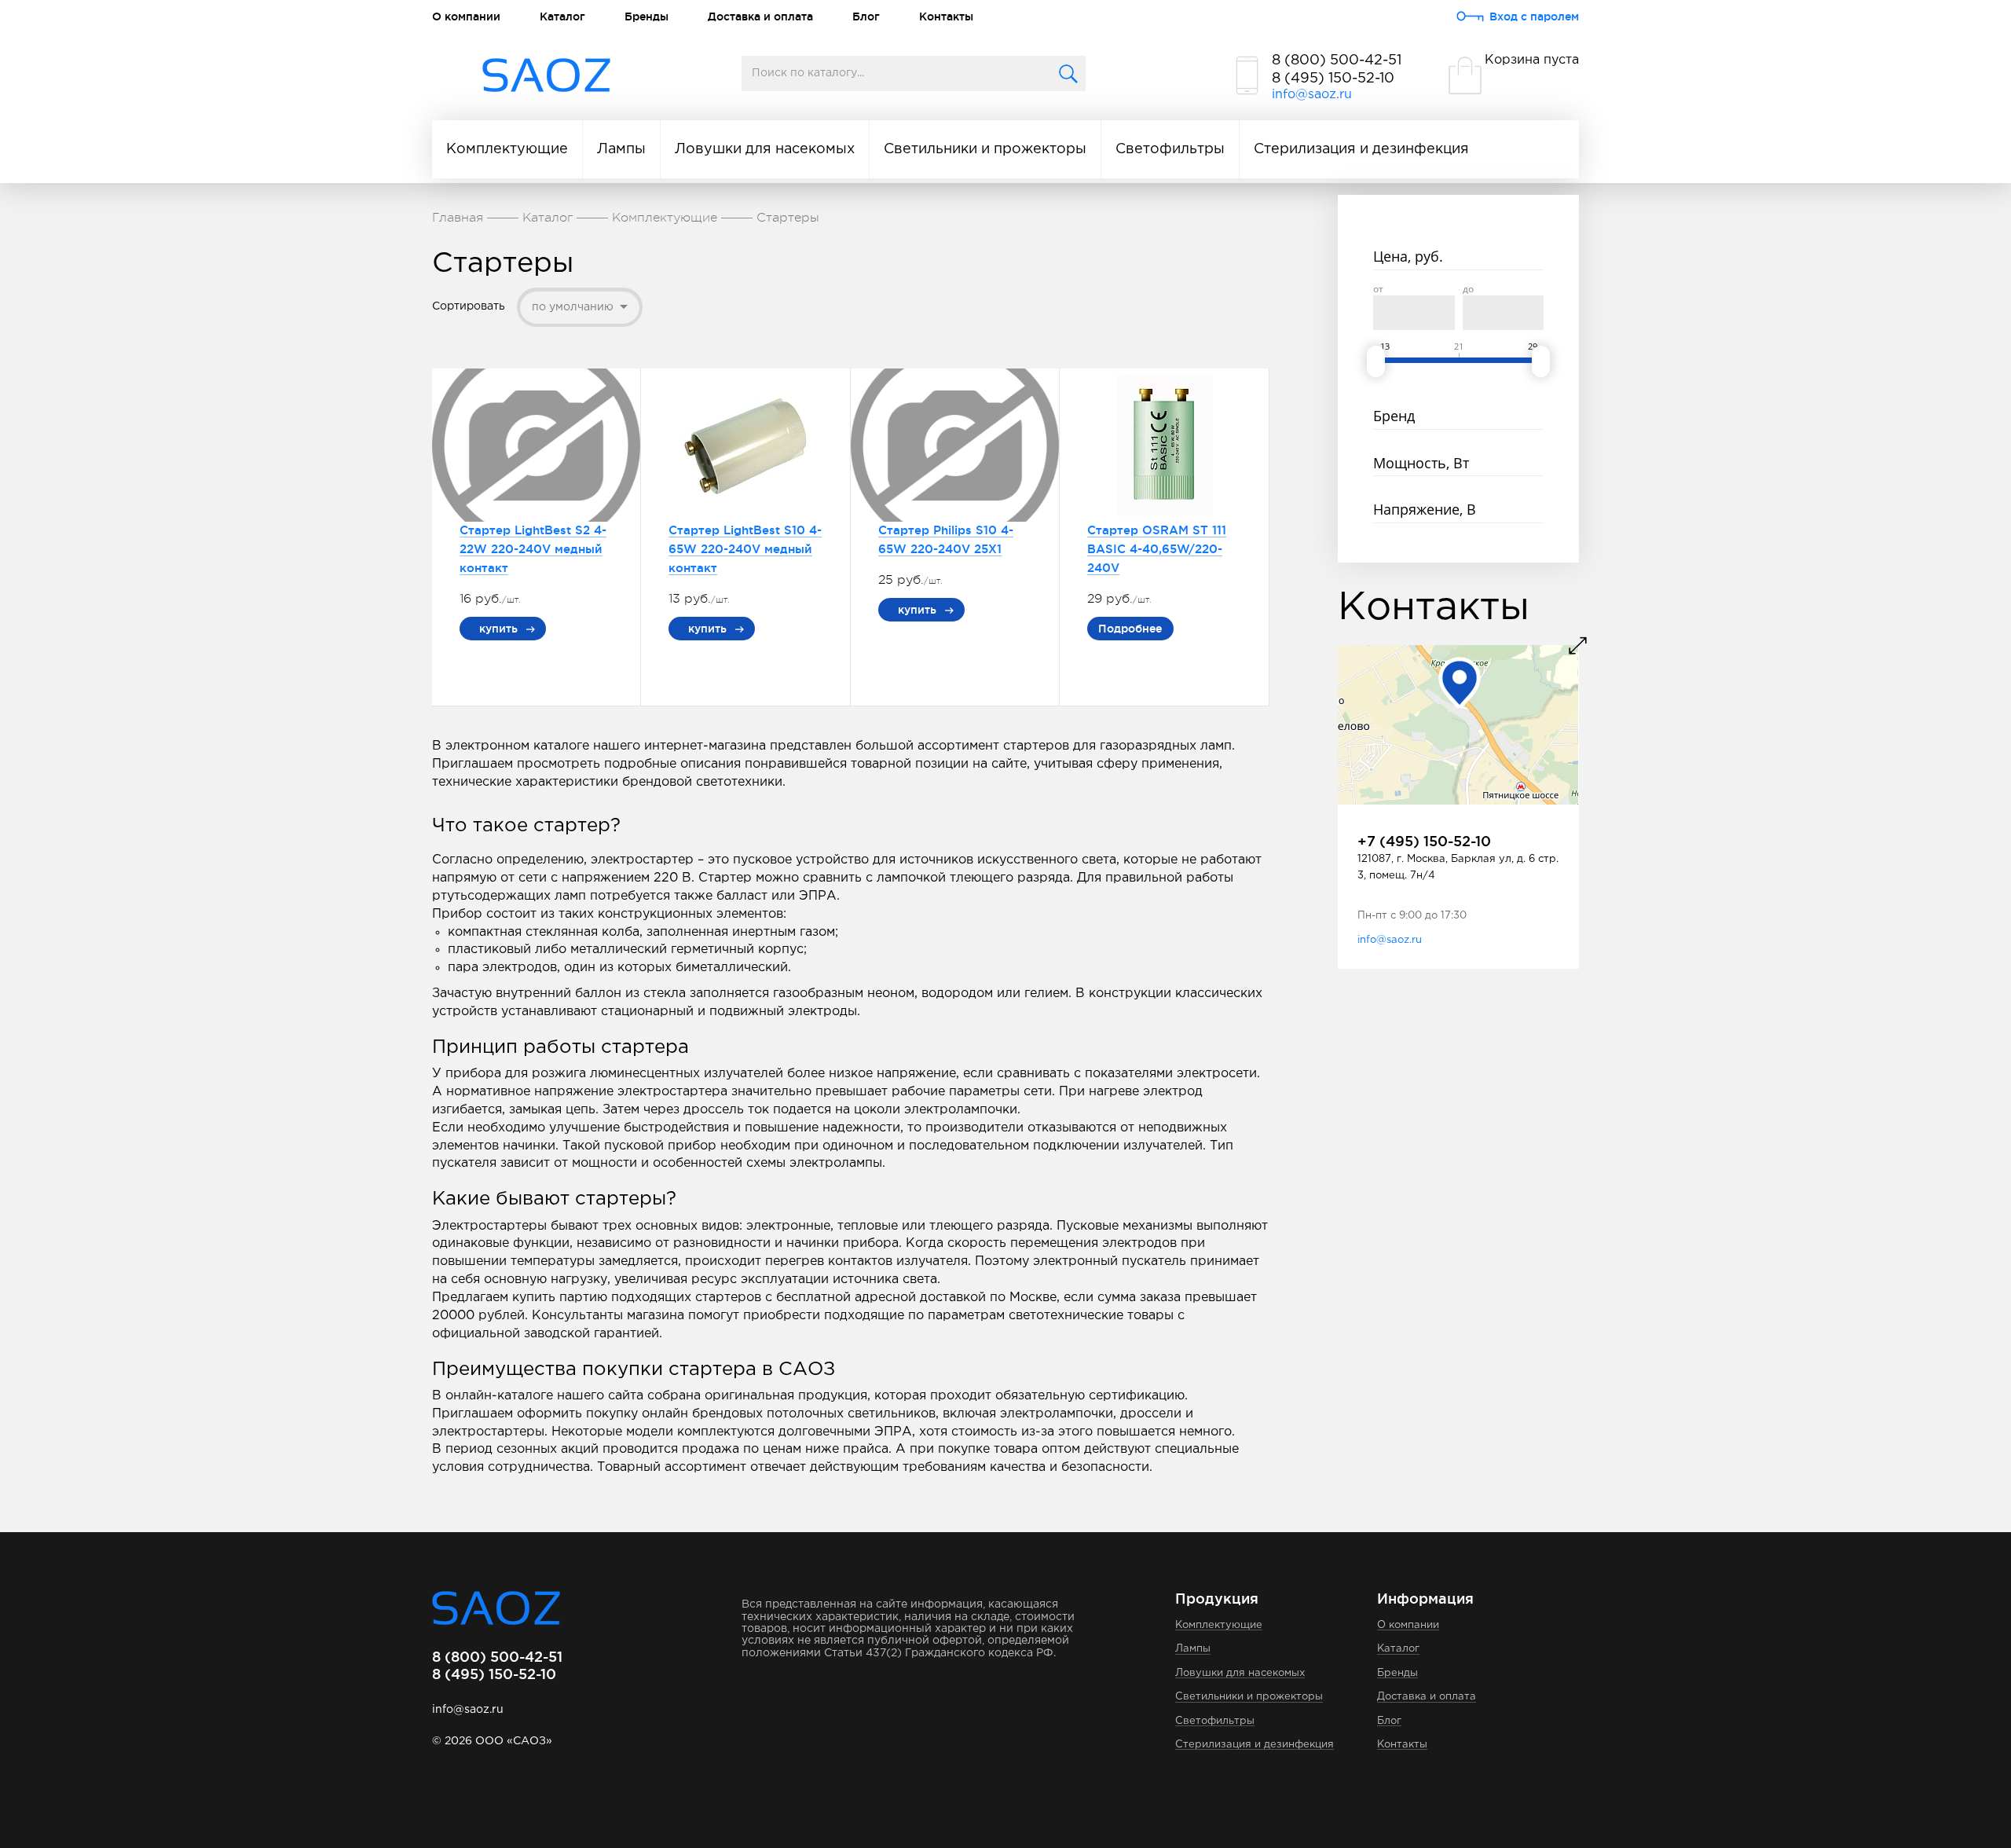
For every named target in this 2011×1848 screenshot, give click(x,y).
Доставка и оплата (760, 16)
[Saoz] (546, 76)
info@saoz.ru (1312, 95)
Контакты (946, 16)
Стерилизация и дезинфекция (1361, 149)
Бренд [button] (1394, 416)
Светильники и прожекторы (985, 149)
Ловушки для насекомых (765, 149)
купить (498, 629)
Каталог (562, 16)
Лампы (621, 149)
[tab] (1458, 258)
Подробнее (1130, 629)
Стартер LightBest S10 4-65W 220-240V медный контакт (745, 549)
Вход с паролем (1534, 16)
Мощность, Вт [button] (1421, 463)
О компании (466, 16)
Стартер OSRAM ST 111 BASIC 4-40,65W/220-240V (1157, 549)
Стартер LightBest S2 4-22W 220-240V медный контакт (533, 549)
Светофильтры (1170, 149)
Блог (866, 16)
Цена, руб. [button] (1408, 256)
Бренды (647, 16)
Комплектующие (507, 149)
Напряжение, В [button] (1425, 509)
